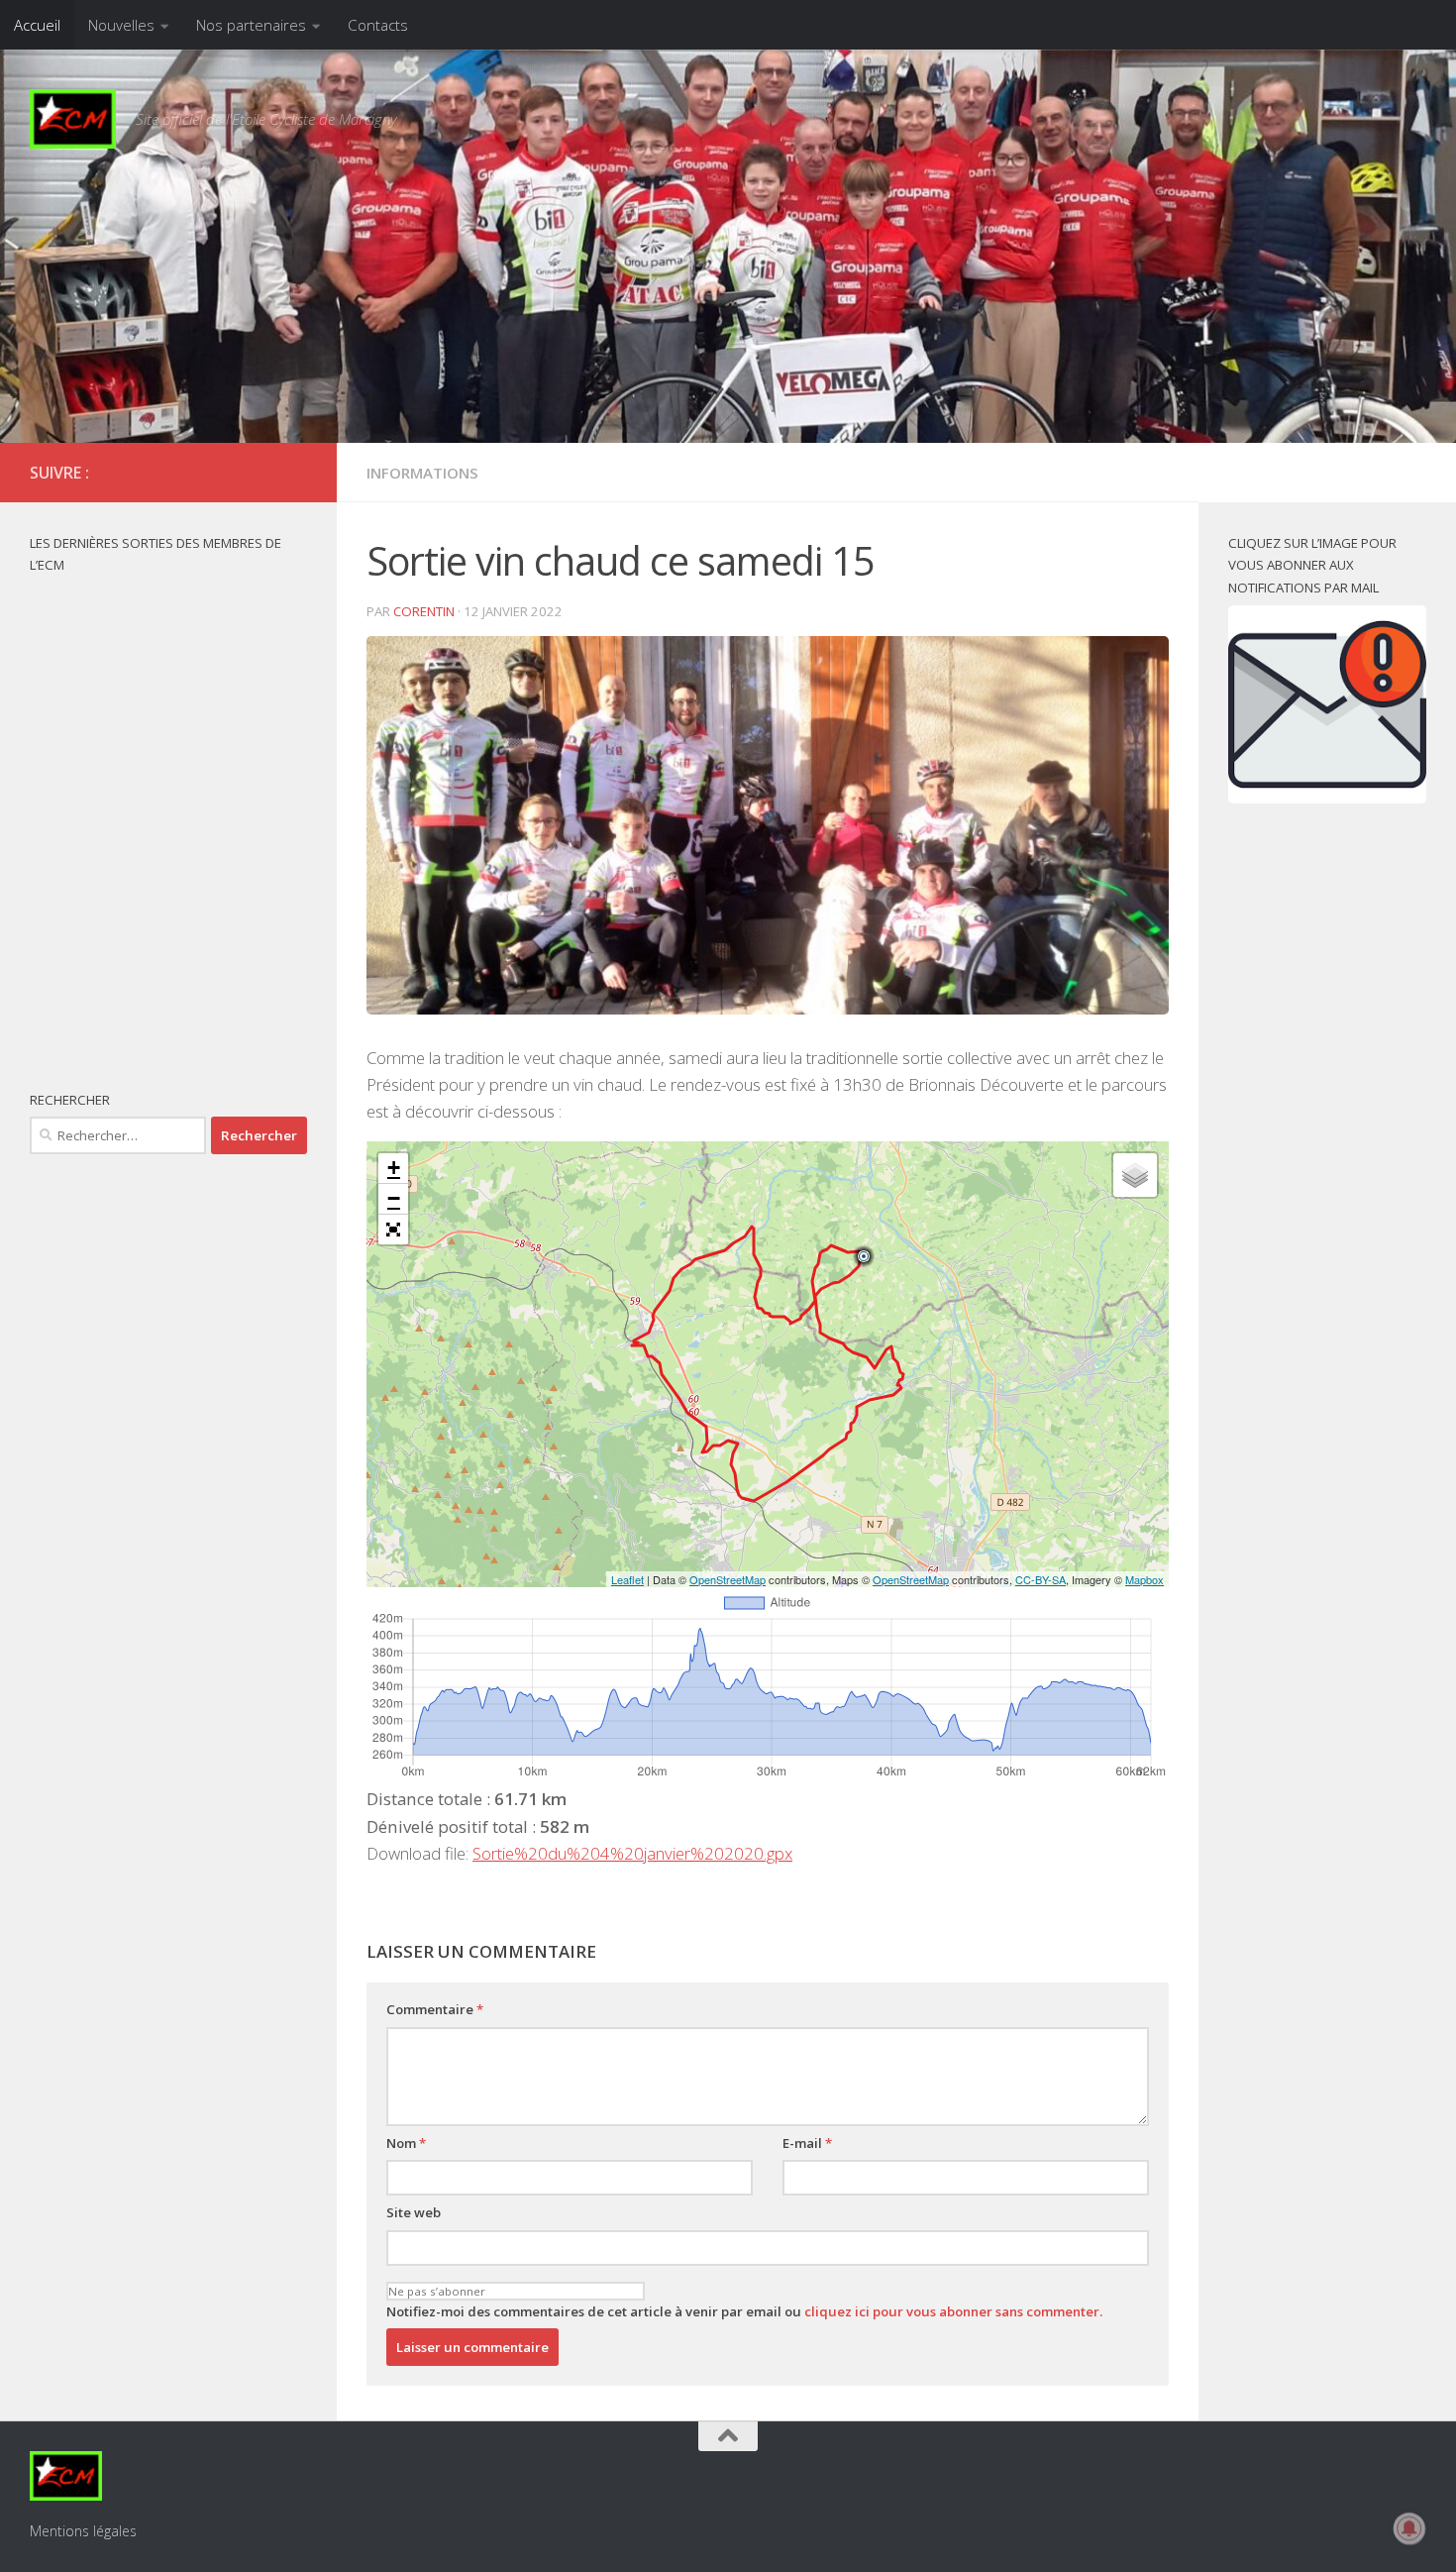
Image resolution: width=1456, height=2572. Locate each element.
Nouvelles (121, 25)
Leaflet (627, 1579)
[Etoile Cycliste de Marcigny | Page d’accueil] (73, 119)
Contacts (378, 25)
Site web (414, 2212)
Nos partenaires (251, 25)
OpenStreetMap (728, 1579)
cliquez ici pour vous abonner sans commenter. (953, 2311)
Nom (406, 2143)
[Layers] (1135, 1175)
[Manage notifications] (1409, 2528)
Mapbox (1144, 1579)
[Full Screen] (393, 1230)
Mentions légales (83, 2531)
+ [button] (394, 1168)
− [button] (394, 1198)
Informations (422, 473)
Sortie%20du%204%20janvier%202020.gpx (632, 1853)
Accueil (37, 25)
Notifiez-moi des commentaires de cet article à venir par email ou (744, 2311)
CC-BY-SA (1040, 1579)
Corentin (424, 611)
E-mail (807, 2143)
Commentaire (435, 2009)
